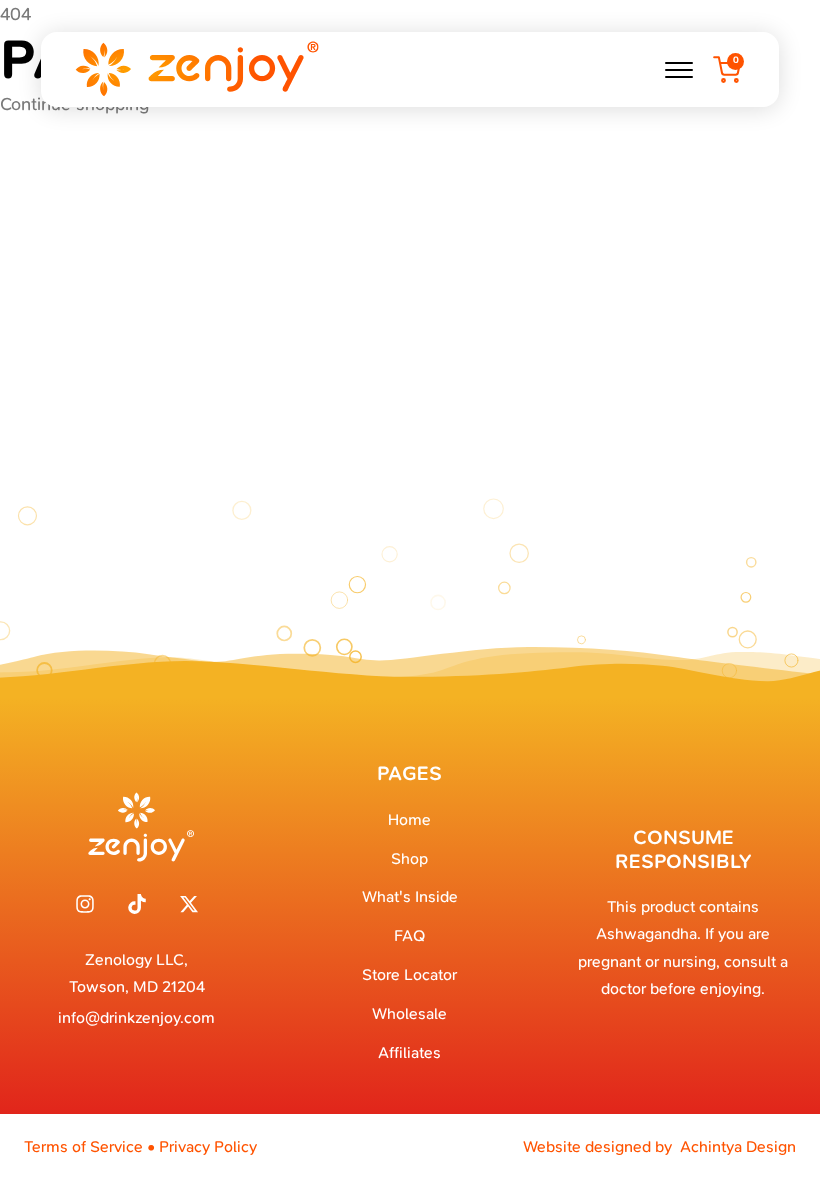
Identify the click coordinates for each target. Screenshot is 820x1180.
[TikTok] (137, 904)
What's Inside (410, 896)
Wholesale (409, 1013)
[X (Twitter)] (189, 904)
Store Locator (409, 974)
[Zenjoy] (196, 69)
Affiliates (409, 1052)
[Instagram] (85, 904)
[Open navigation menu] (679, 70)
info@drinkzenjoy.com (136, 1017)
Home (409, 819)
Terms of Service (83, 1146)
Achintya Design (738, 1146)
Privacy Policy (208, 1146)
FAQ (409, 935)
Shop (409, 858)
